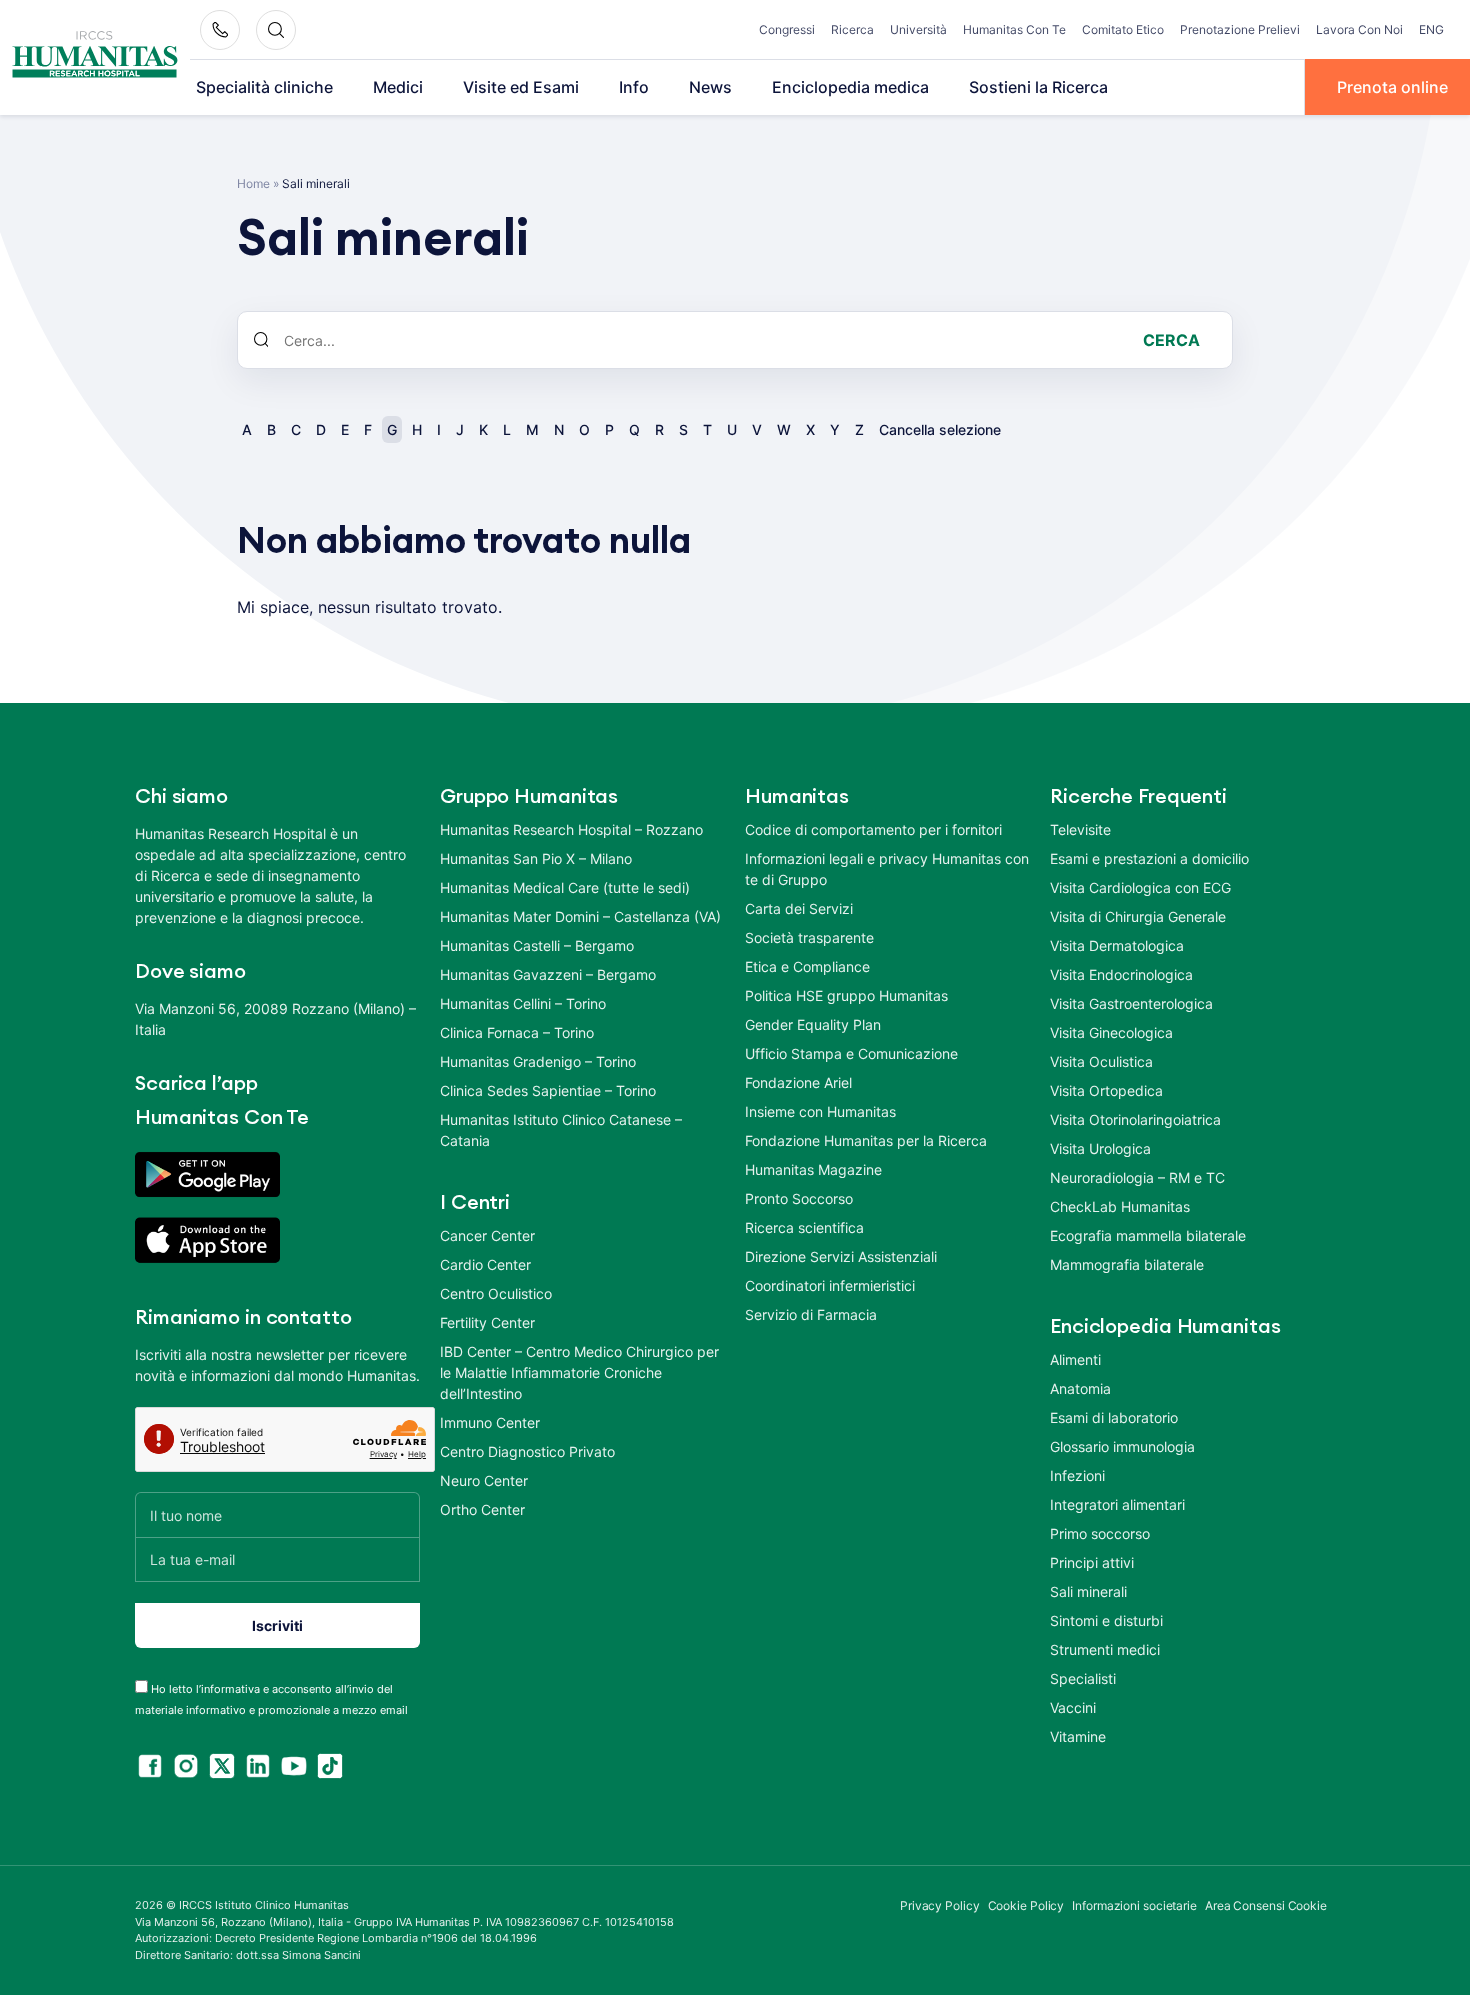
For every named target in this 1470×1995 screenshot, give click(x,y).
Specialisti (1083, 1678)
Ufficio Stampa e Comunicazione (851, 1053)
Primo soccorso (1100, 1533)
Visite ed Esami (521, 87)
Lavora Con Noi (1359, 29)
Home (253, 183)
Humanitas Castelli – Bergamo (537, 945)
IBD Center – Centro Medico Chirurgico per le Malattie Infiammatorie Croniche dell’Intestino (579, 1372)
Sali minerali (1088, 1591)
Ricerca (852, 29)
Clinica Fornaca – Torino (517, 1032)
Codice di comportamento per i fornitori (873, 829)
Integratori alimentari (1117, 1504)
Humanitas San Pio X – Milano (536, 858)
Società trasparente (809, 937)
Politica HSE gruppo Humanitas (846, 995)
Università (918, 29)
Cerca (1171, 340)
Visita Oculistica (1101, 1061)
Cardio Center (485, 1264)
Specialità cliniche (264, 87)
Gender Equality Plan (813, 1024)
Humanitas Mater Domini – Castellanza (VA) (580, 916)
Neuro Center (484, 1480)
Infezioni (1077, 1475)
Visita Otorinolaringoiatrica (1135, 1119)
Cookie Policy (1026, 1905)
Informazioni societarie (1134, 1905)
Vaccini (1073, 1707)
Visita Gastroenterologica (1131, 1003)
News (710, 87)
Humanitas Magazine (813, 1169)
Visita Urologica (1100, 1148)
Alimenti (1075, 1359)
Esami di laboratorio (1114, 1417)
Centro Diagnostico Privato (527, 1451)
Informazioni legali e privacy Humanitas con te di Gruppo (887, 869)
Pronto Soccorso (799, 1198)
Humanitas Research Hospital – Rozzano (571, 829)
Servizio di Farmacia (811, 1314)
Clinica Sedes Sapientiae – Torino (548, 1090)
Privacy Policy (940, 1905)
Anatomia (1080, 1388)
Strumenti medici (1105, 1649)
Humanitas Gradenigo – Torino (538, 1061)
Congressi (787, 29)
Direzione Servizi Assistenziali (841, 1256)
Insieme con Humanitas (820, 1111)
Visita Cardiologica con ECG (1140, 887)
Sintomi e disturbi (1106, 1620)
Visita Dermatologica (1117, 945)
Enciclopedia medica (850, 87)
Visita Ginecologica (1111, 1032)
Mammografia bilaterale (1127, 1264)
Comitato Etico (1123, 29)
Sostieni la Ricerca (1038, 87)
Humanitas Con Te (1014, 29)
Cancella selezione (940, 429)
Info (634, 87)
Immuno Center (490, 1422)
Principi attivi (1092, 1562)
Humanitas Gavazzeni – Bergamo (548, 974)
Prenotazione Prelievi (1240, 29)
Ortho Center (482, 1509)
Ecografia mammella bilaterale (1148, 1235)
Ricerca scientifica (804, 1227)
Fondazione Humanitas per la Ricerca (866, 1140)
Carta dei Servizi (799, 908)
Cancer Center (487, 1235)
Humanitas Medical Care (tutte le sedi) (565, 887)
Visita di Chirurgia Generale (1138, 916)
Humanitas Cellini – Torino (523, 1003)
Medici (398, 87)
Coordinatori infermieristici (830, 1285)
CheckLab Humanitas (1120, 1206)
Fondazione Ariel (798, 1082)
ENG (1431, 29)
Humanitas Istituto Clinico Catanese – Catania (561, 1130)
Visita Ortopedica (1106, 1090)
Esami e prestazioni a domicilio (1149, 858)
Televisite (1080, 829)
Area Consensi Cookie (1266, 1905)
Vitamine (1078, 1736)
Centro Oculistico (496, 1293)
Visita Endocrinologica (1121, 974)
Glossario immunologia (1122, 1446)
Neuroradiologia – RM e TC (1137, 1177)
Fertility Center (487, 1322)
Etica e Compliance (807, 966)
